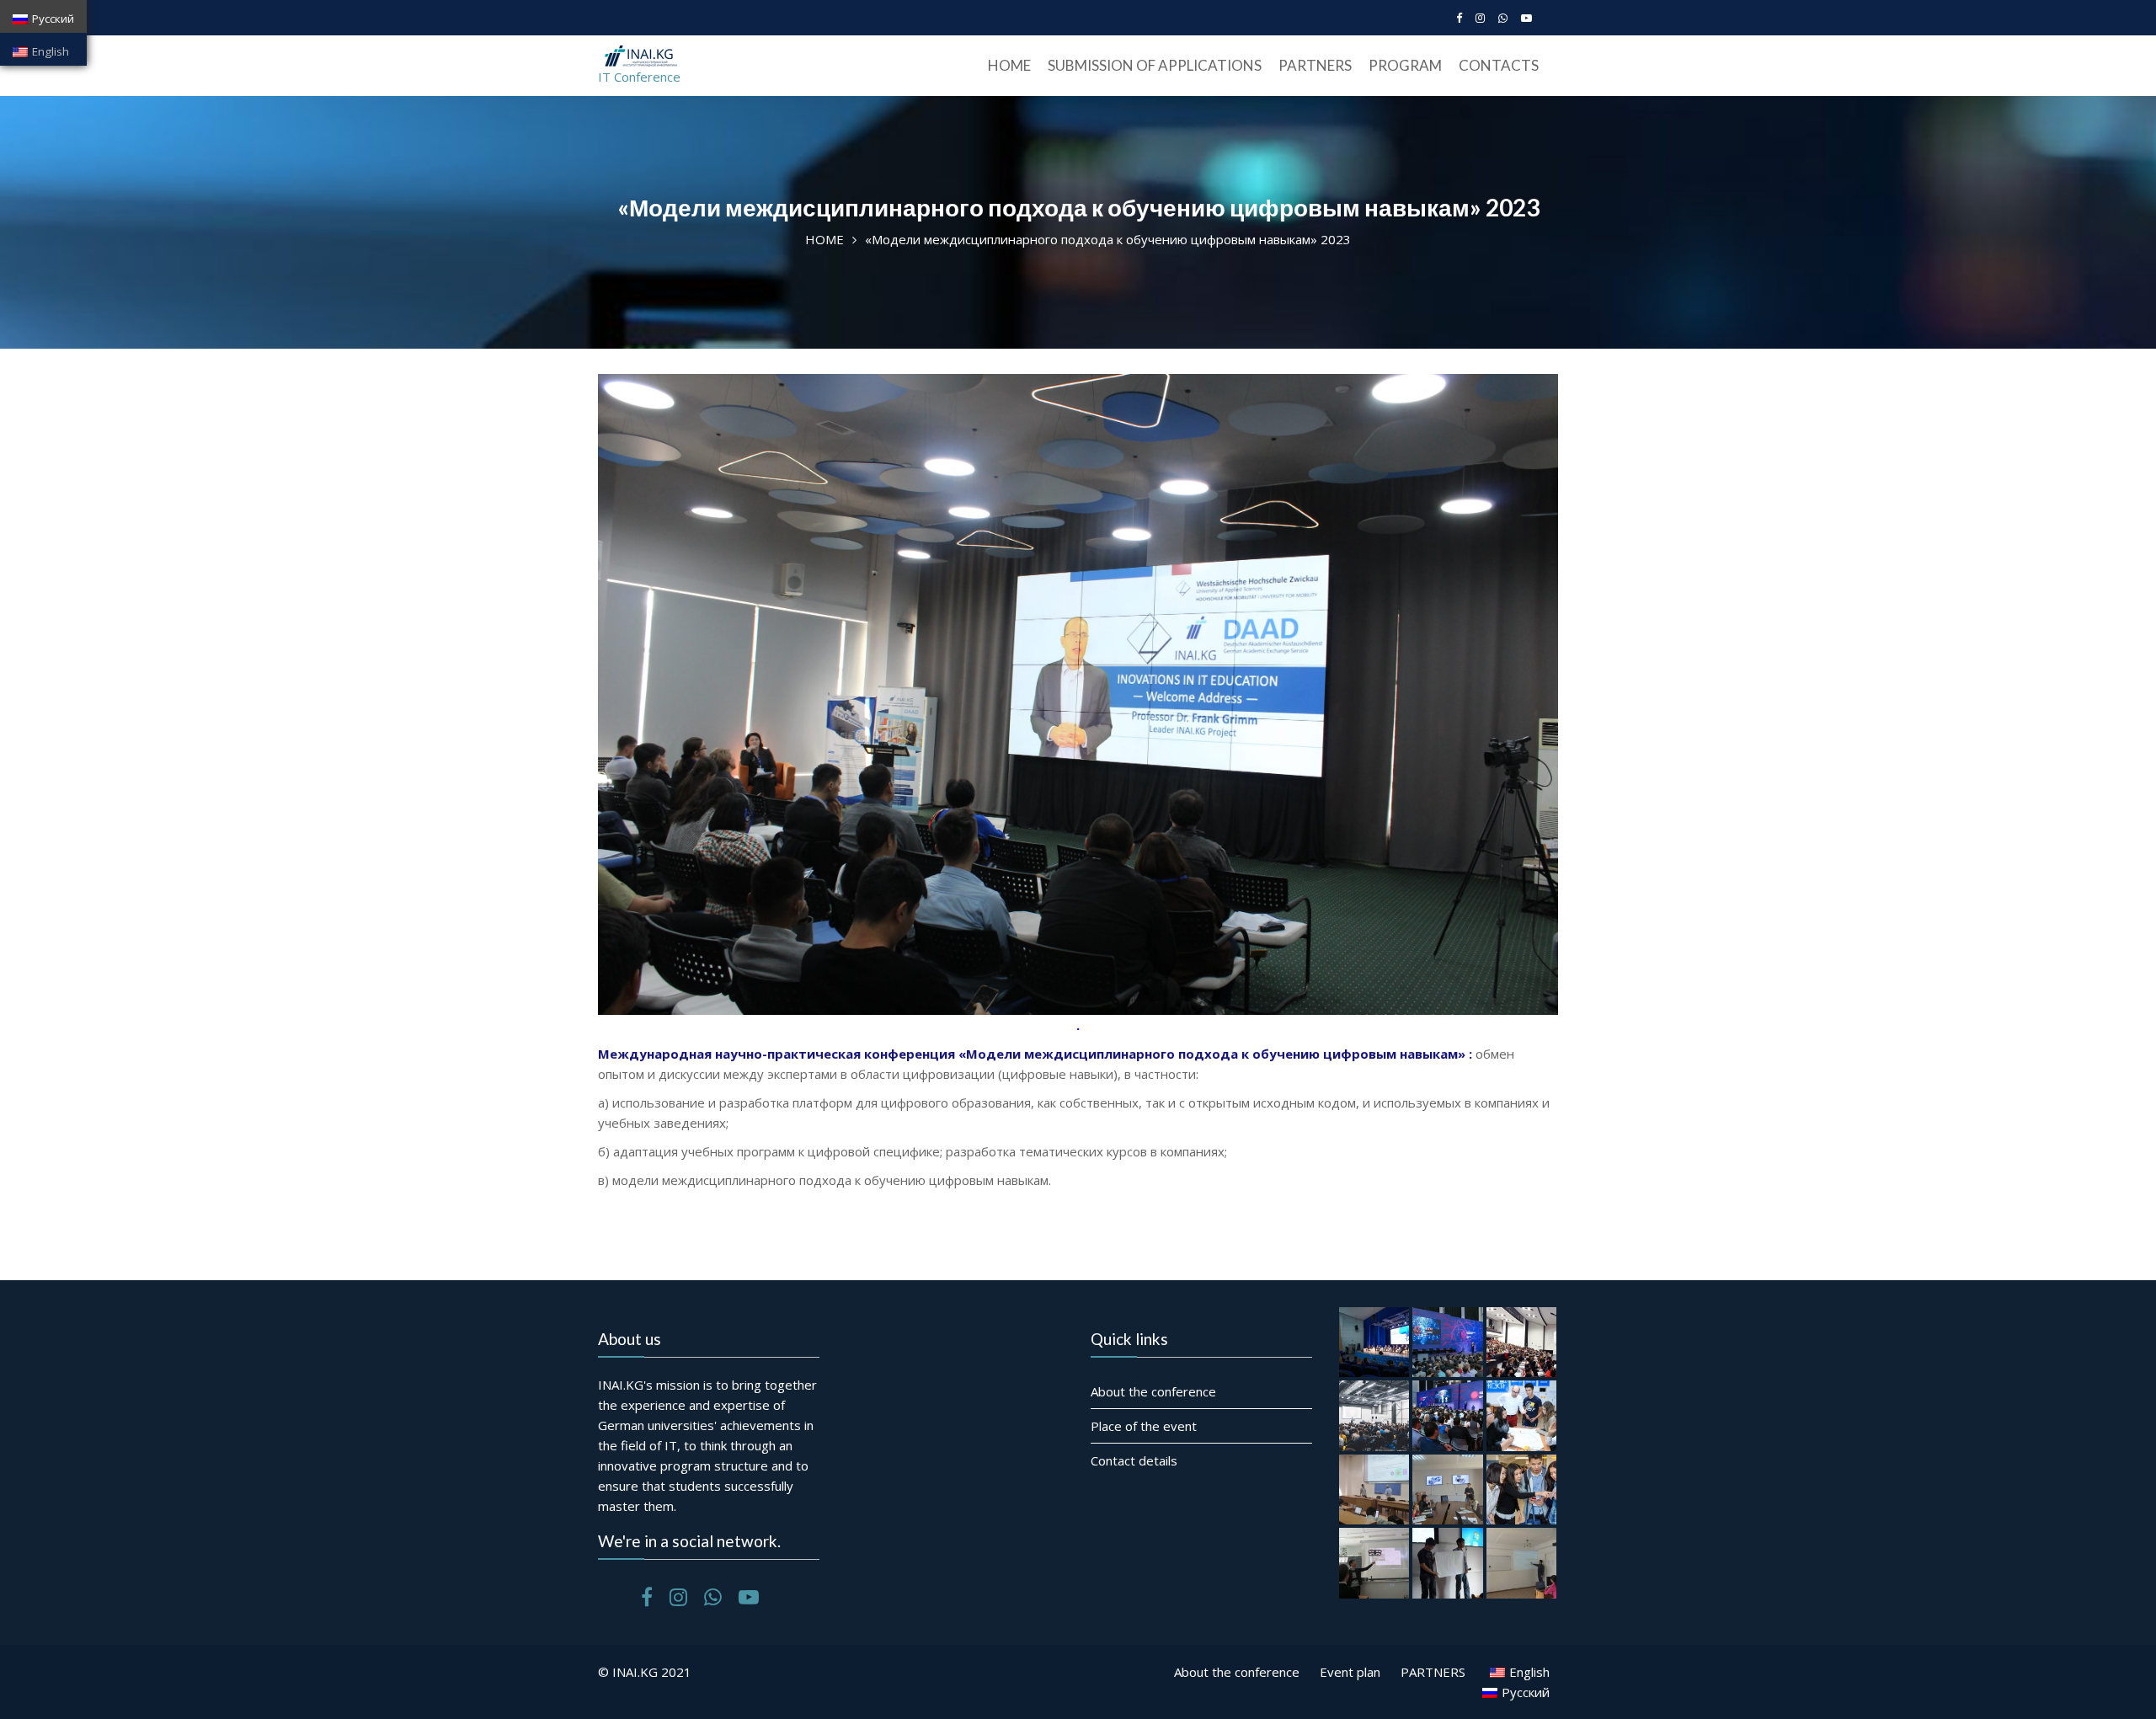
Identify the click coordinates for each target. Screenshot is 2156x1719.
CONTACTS (1499, 65)
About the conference (1153, 1391)
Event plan (1350, 1672)
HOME (1009, 65)
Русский (53, 19)
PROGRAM (1405, 65)
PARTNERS (1315, 65)
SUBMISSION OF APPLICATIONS (1155, 65)
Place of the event (1144, 1426)
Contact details (1134, 1460)
